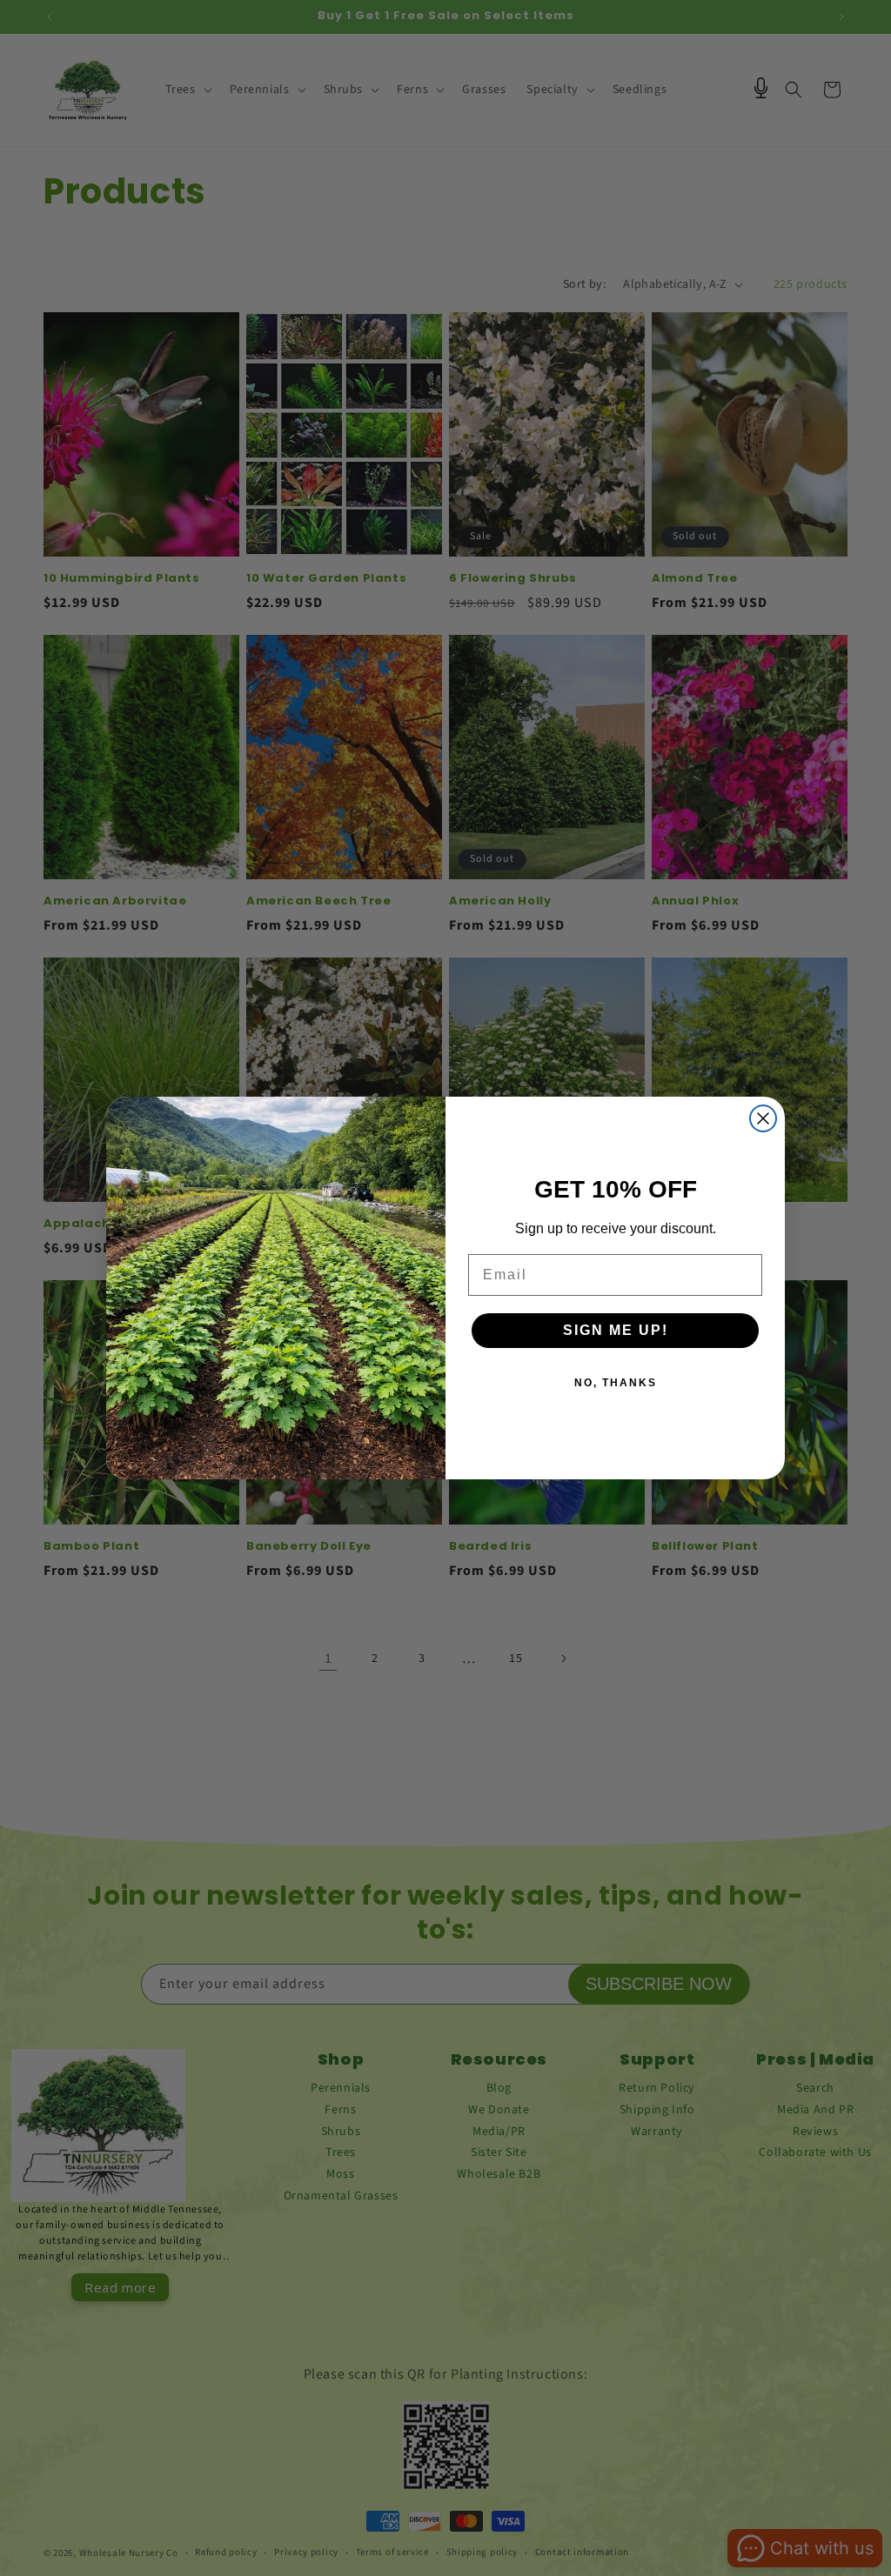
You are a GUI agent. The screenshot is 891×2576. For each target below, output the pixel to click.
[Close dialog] (763, 1118)
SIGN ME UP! (616, 1330)
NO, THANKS (616, 1383)
